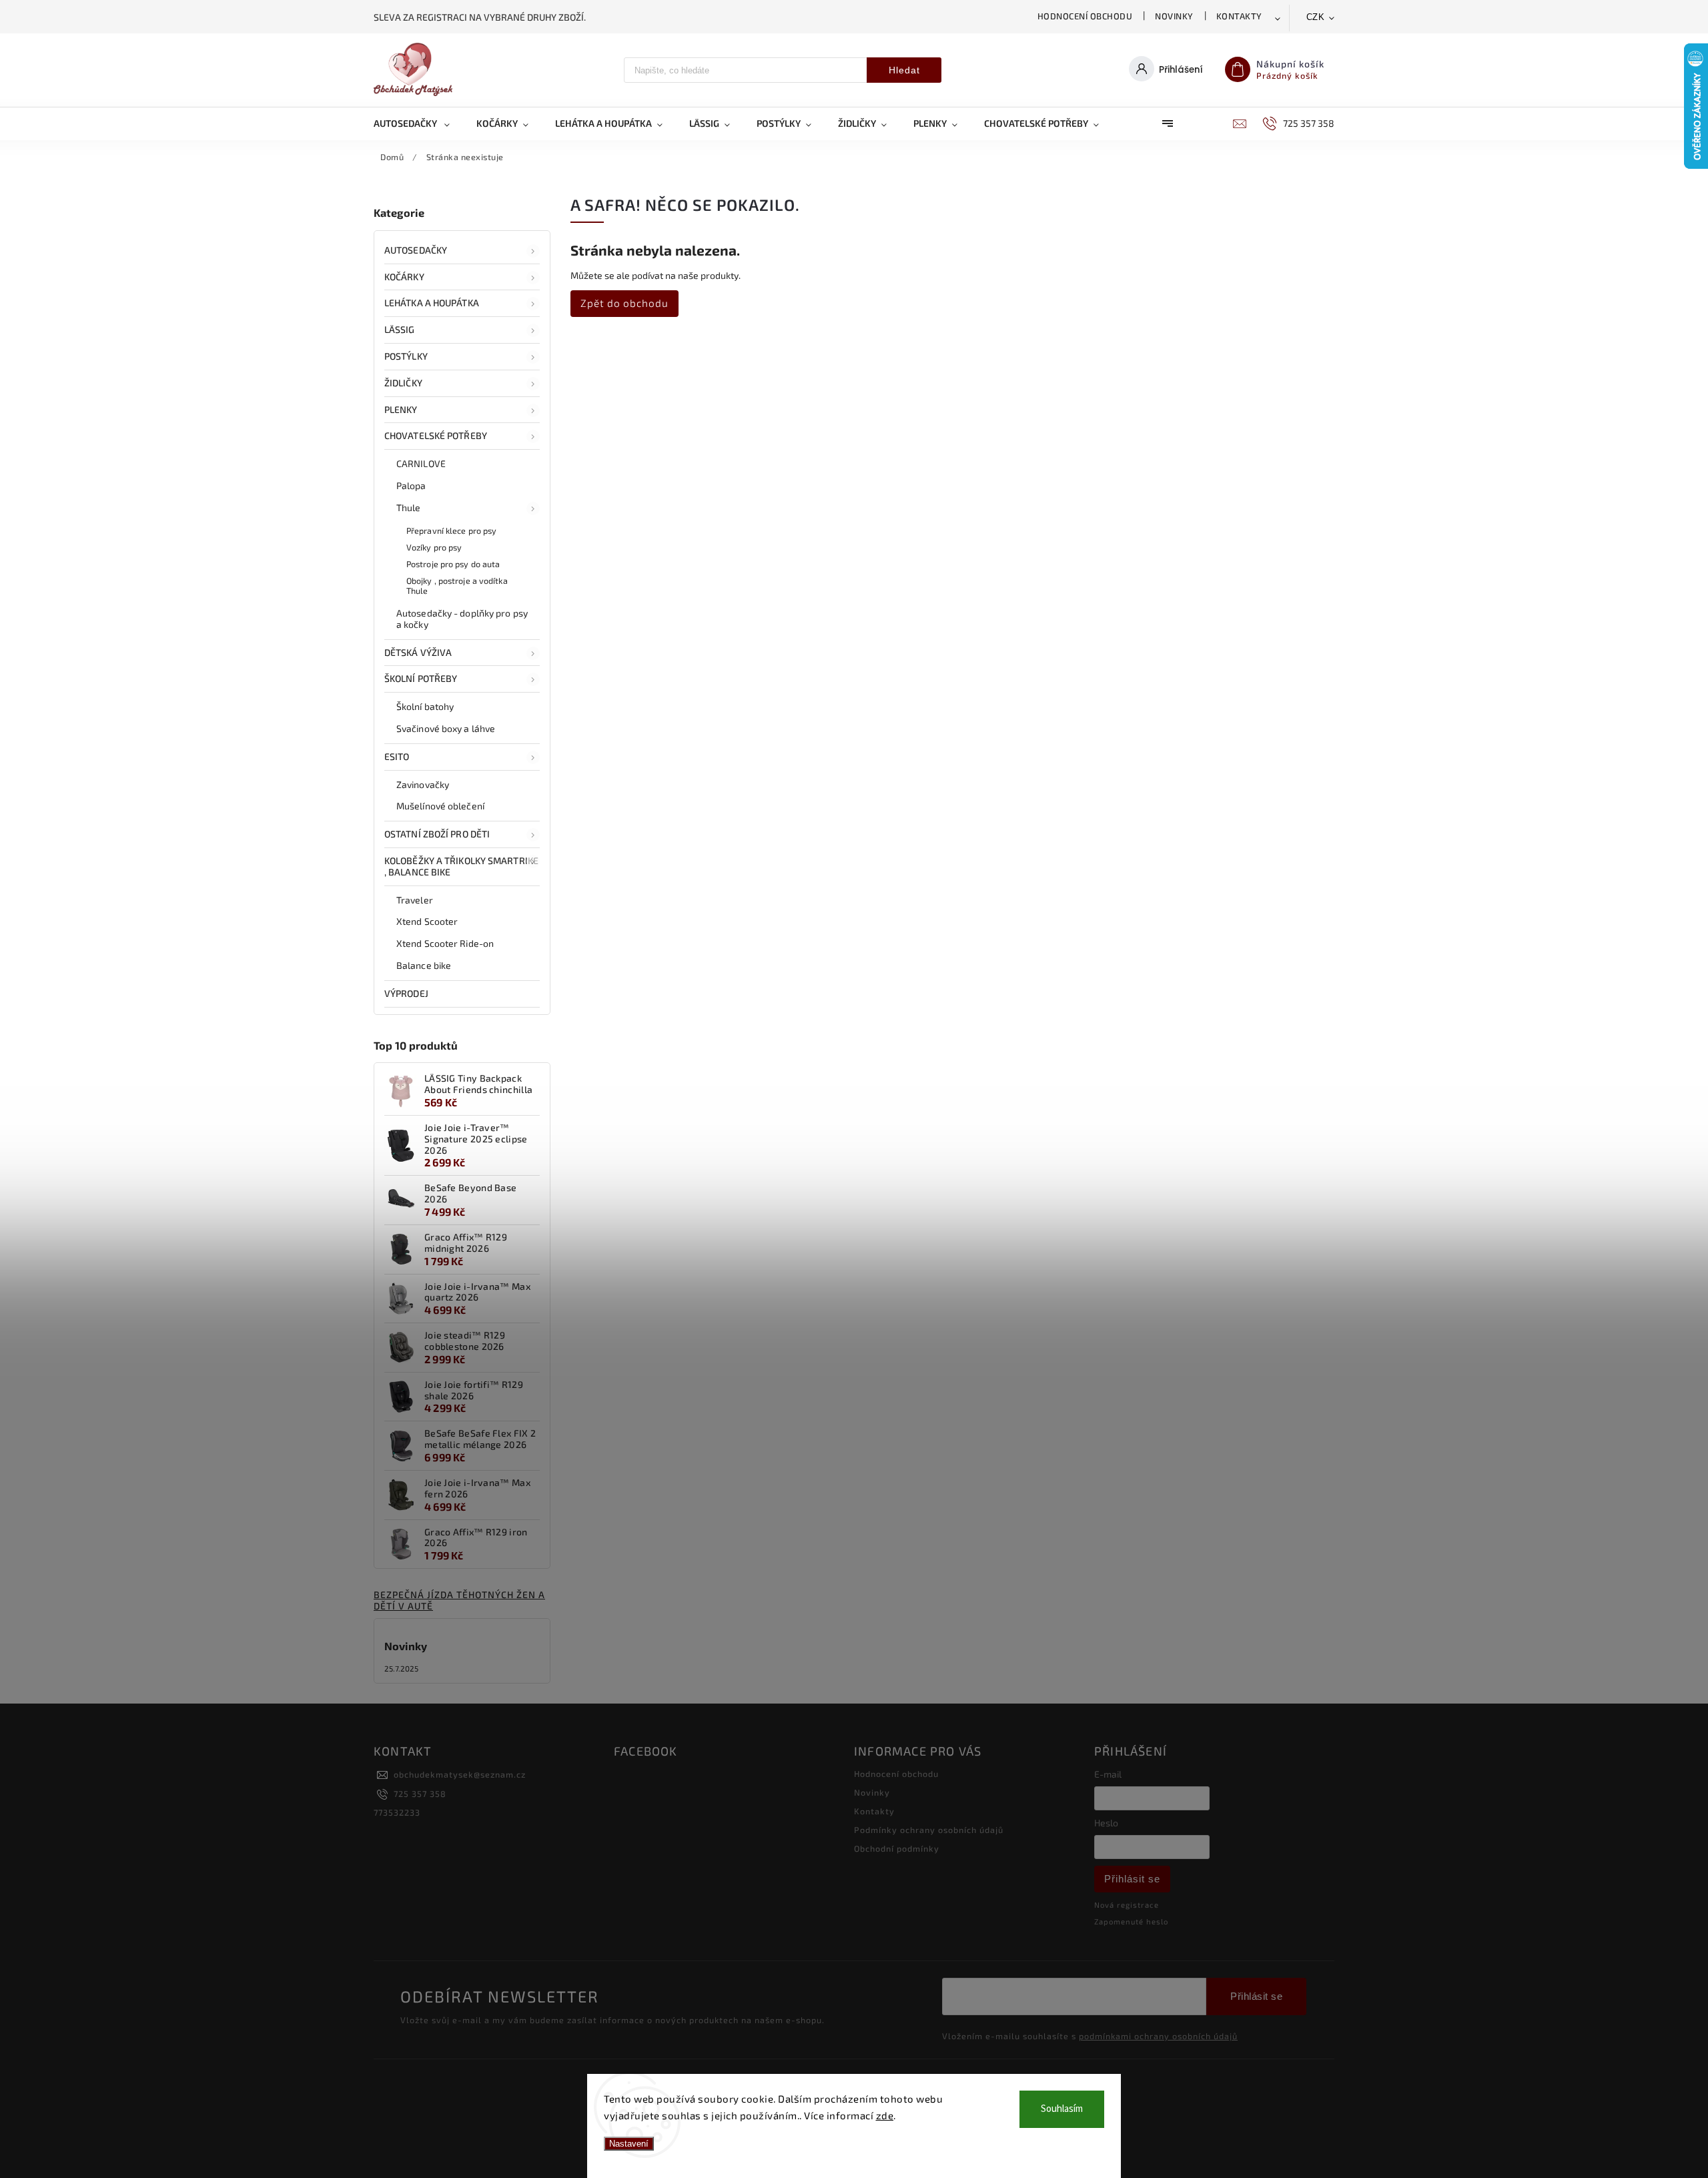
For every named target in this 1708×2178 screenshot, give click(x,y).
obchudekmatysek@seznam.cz (460, 1774)
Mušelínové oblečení (440, 806)
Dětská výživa (418, 652)
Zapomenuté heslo (1131, 1921)
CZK (1316, 17)
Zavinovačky (423, 784)
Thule (409, 507)
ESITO (397, 756)
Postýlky (406, 356)
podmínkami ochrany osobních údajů (1158, 2036)
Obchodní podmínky (897, 1848)
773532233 (397, 1812)
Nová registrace (1127, 1905)
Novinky (1174, 16)
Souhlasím (1062, 2109)
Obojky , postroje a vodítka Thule (457, 586)
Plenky (401, 409)
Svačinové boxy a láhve (446, 728)
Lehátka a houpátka (432, 303)
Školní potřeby (421, 678)
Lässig (400, 329)
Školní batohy (425, 706)
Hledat (904, 70)
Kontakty (1239, 16)
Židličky (403, 383)
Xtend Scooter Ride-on (445, 943)
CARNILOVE (421, 463)
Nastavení (629, 2144)
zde (885, 2115)
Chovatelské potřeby (436, 435)
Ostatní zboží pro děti (437, 834)
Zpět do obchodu (624, 303)
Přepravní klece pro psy (451, 530)
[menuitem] (418, 123)
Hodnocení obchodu (1085, 16)
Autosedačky (416, 250)
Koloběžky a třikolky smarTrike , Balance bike (461, 866)
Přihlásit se (1132, 1879)
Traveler (415, 900)
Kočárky (404, 277)
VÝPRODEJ (406, 993)
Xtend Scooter (427, 921)
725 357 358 (420, 1794)
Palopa (411, 485)
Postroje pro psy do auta (453, 564)
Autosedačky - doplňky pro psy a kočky (462, 619)
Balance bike (424, 965)
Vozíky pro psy (434, 547)
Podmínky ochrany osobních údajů (929, 1830)
